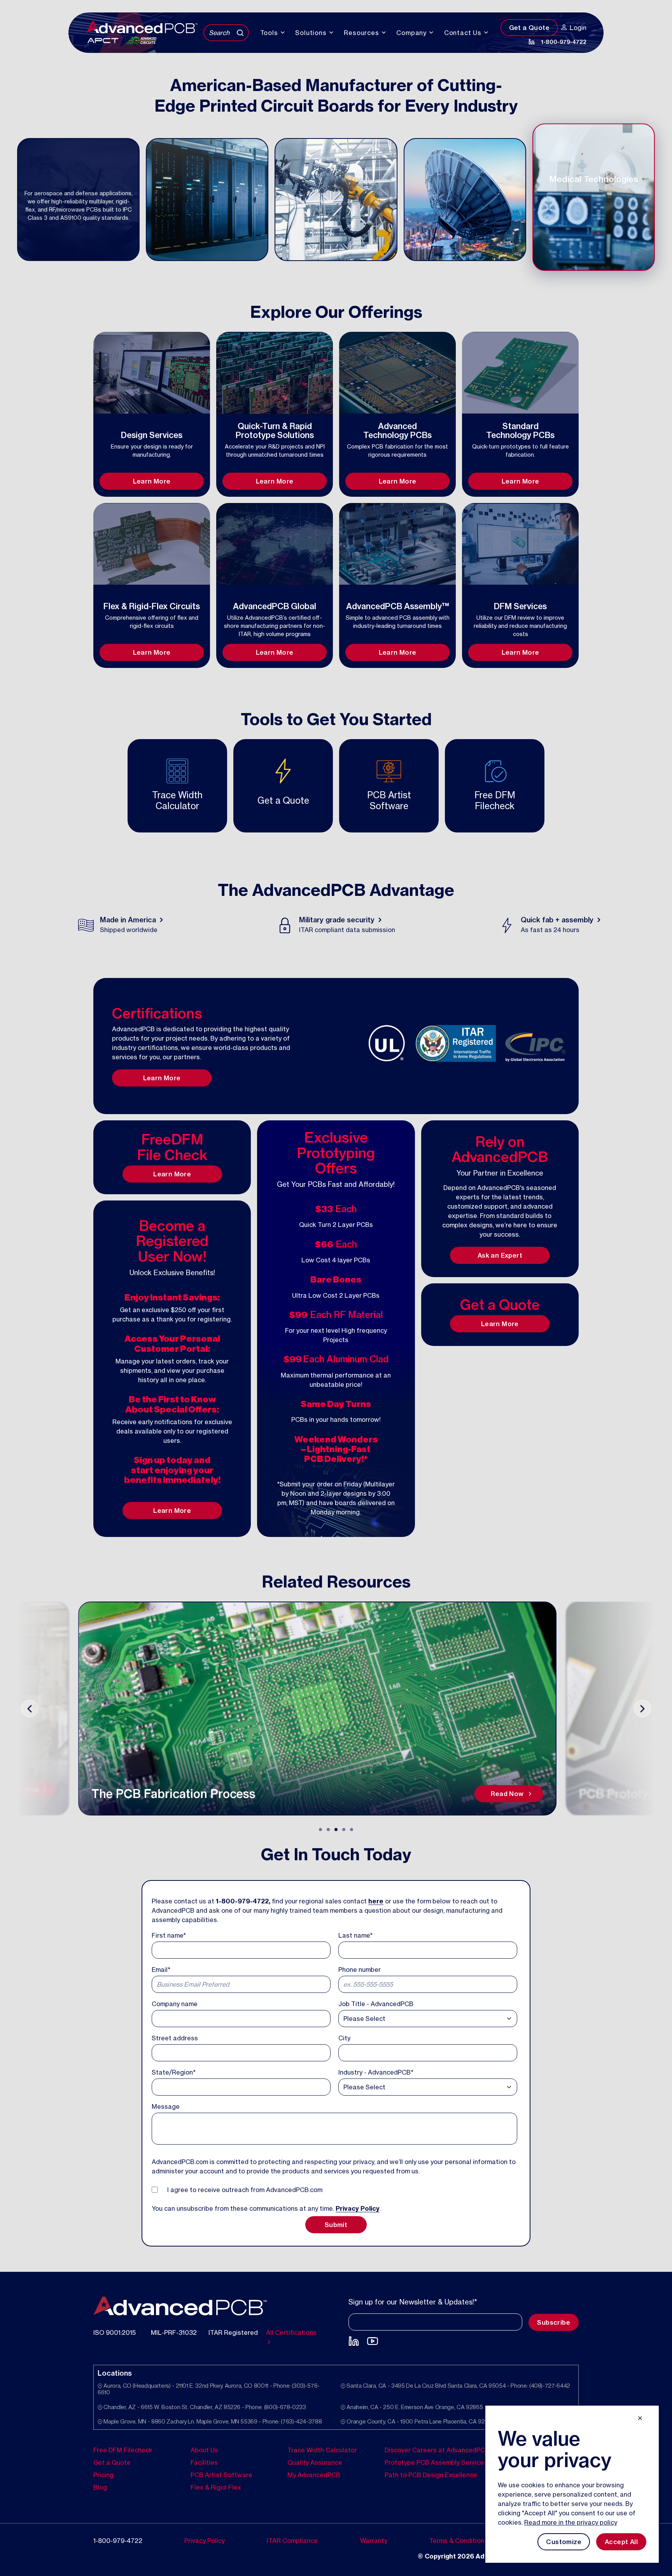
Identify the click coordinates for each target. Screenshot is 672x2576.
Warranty (374, 2540)
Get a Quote (529, 28)
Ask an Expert (500, 1255)
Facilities (204, 2462)
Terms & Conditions (458, 2540)
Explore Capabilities (152, 471)
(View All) (415, 454)
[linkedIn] (532, 42)
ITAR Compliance (292, 2540)
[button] (320, 1829)
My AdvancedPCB (314, 2474)
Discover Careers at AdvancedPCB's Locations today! (465, 2450)
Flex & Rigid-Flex (216, 2487)
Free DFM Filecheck (123, 2450)
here (376, 1901)
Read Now (38, 1794)
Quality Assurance (315, 2462)
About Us (204, 2450)
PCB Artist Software (221, 2474)
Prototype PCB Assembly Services (436, 2462)
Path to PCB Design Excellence (431, 2474)
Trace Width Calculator (322, 2450)
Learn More (152, 481)
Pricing (103, 2474)
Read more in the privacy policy (571, 2522)
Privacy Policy (358, 2208)
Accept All (621, 2542)
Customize (564, 2542)
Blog (100, 2487)
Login (578, 28)
